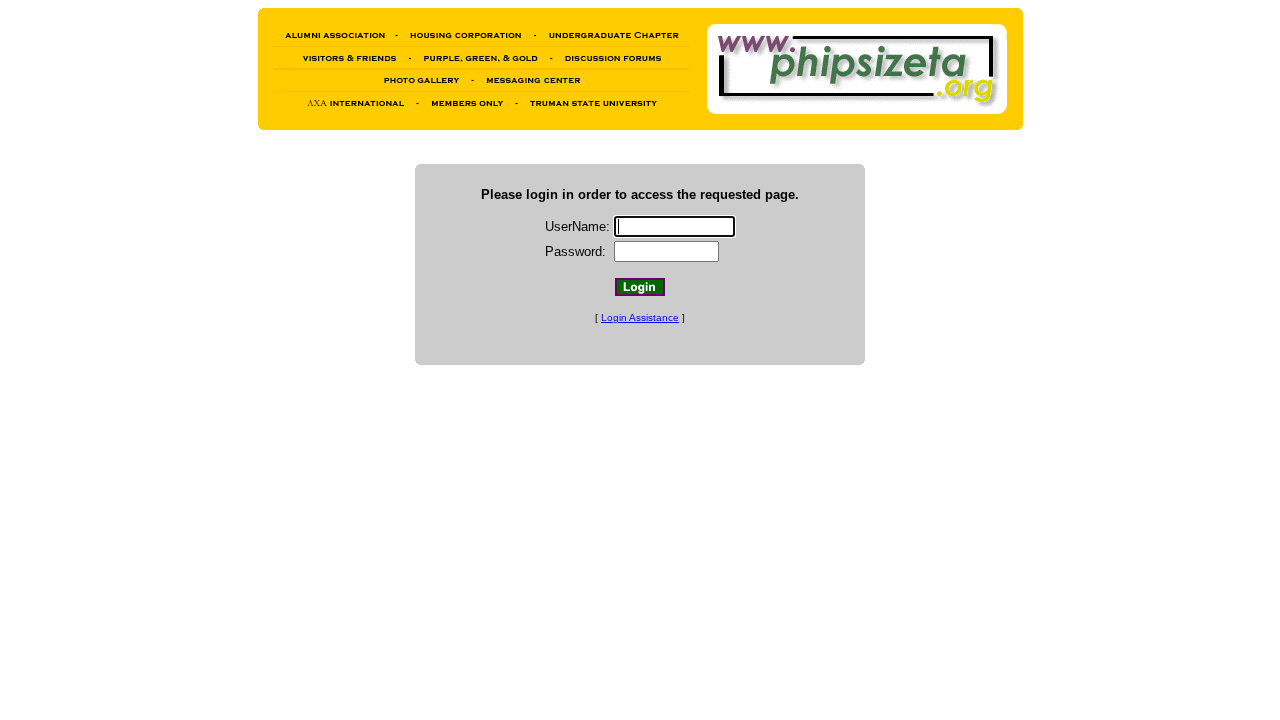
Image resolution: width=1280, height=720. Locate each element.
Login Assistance (640, 317)
